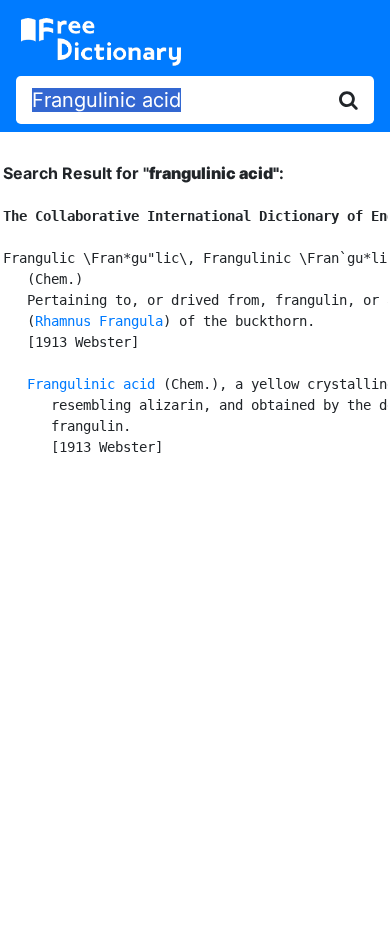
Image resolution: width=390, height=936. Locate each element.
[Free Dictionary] (101, 42)
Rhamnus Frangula (99, 321)
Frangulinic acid (91, 384)
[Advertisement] (195, 693)
